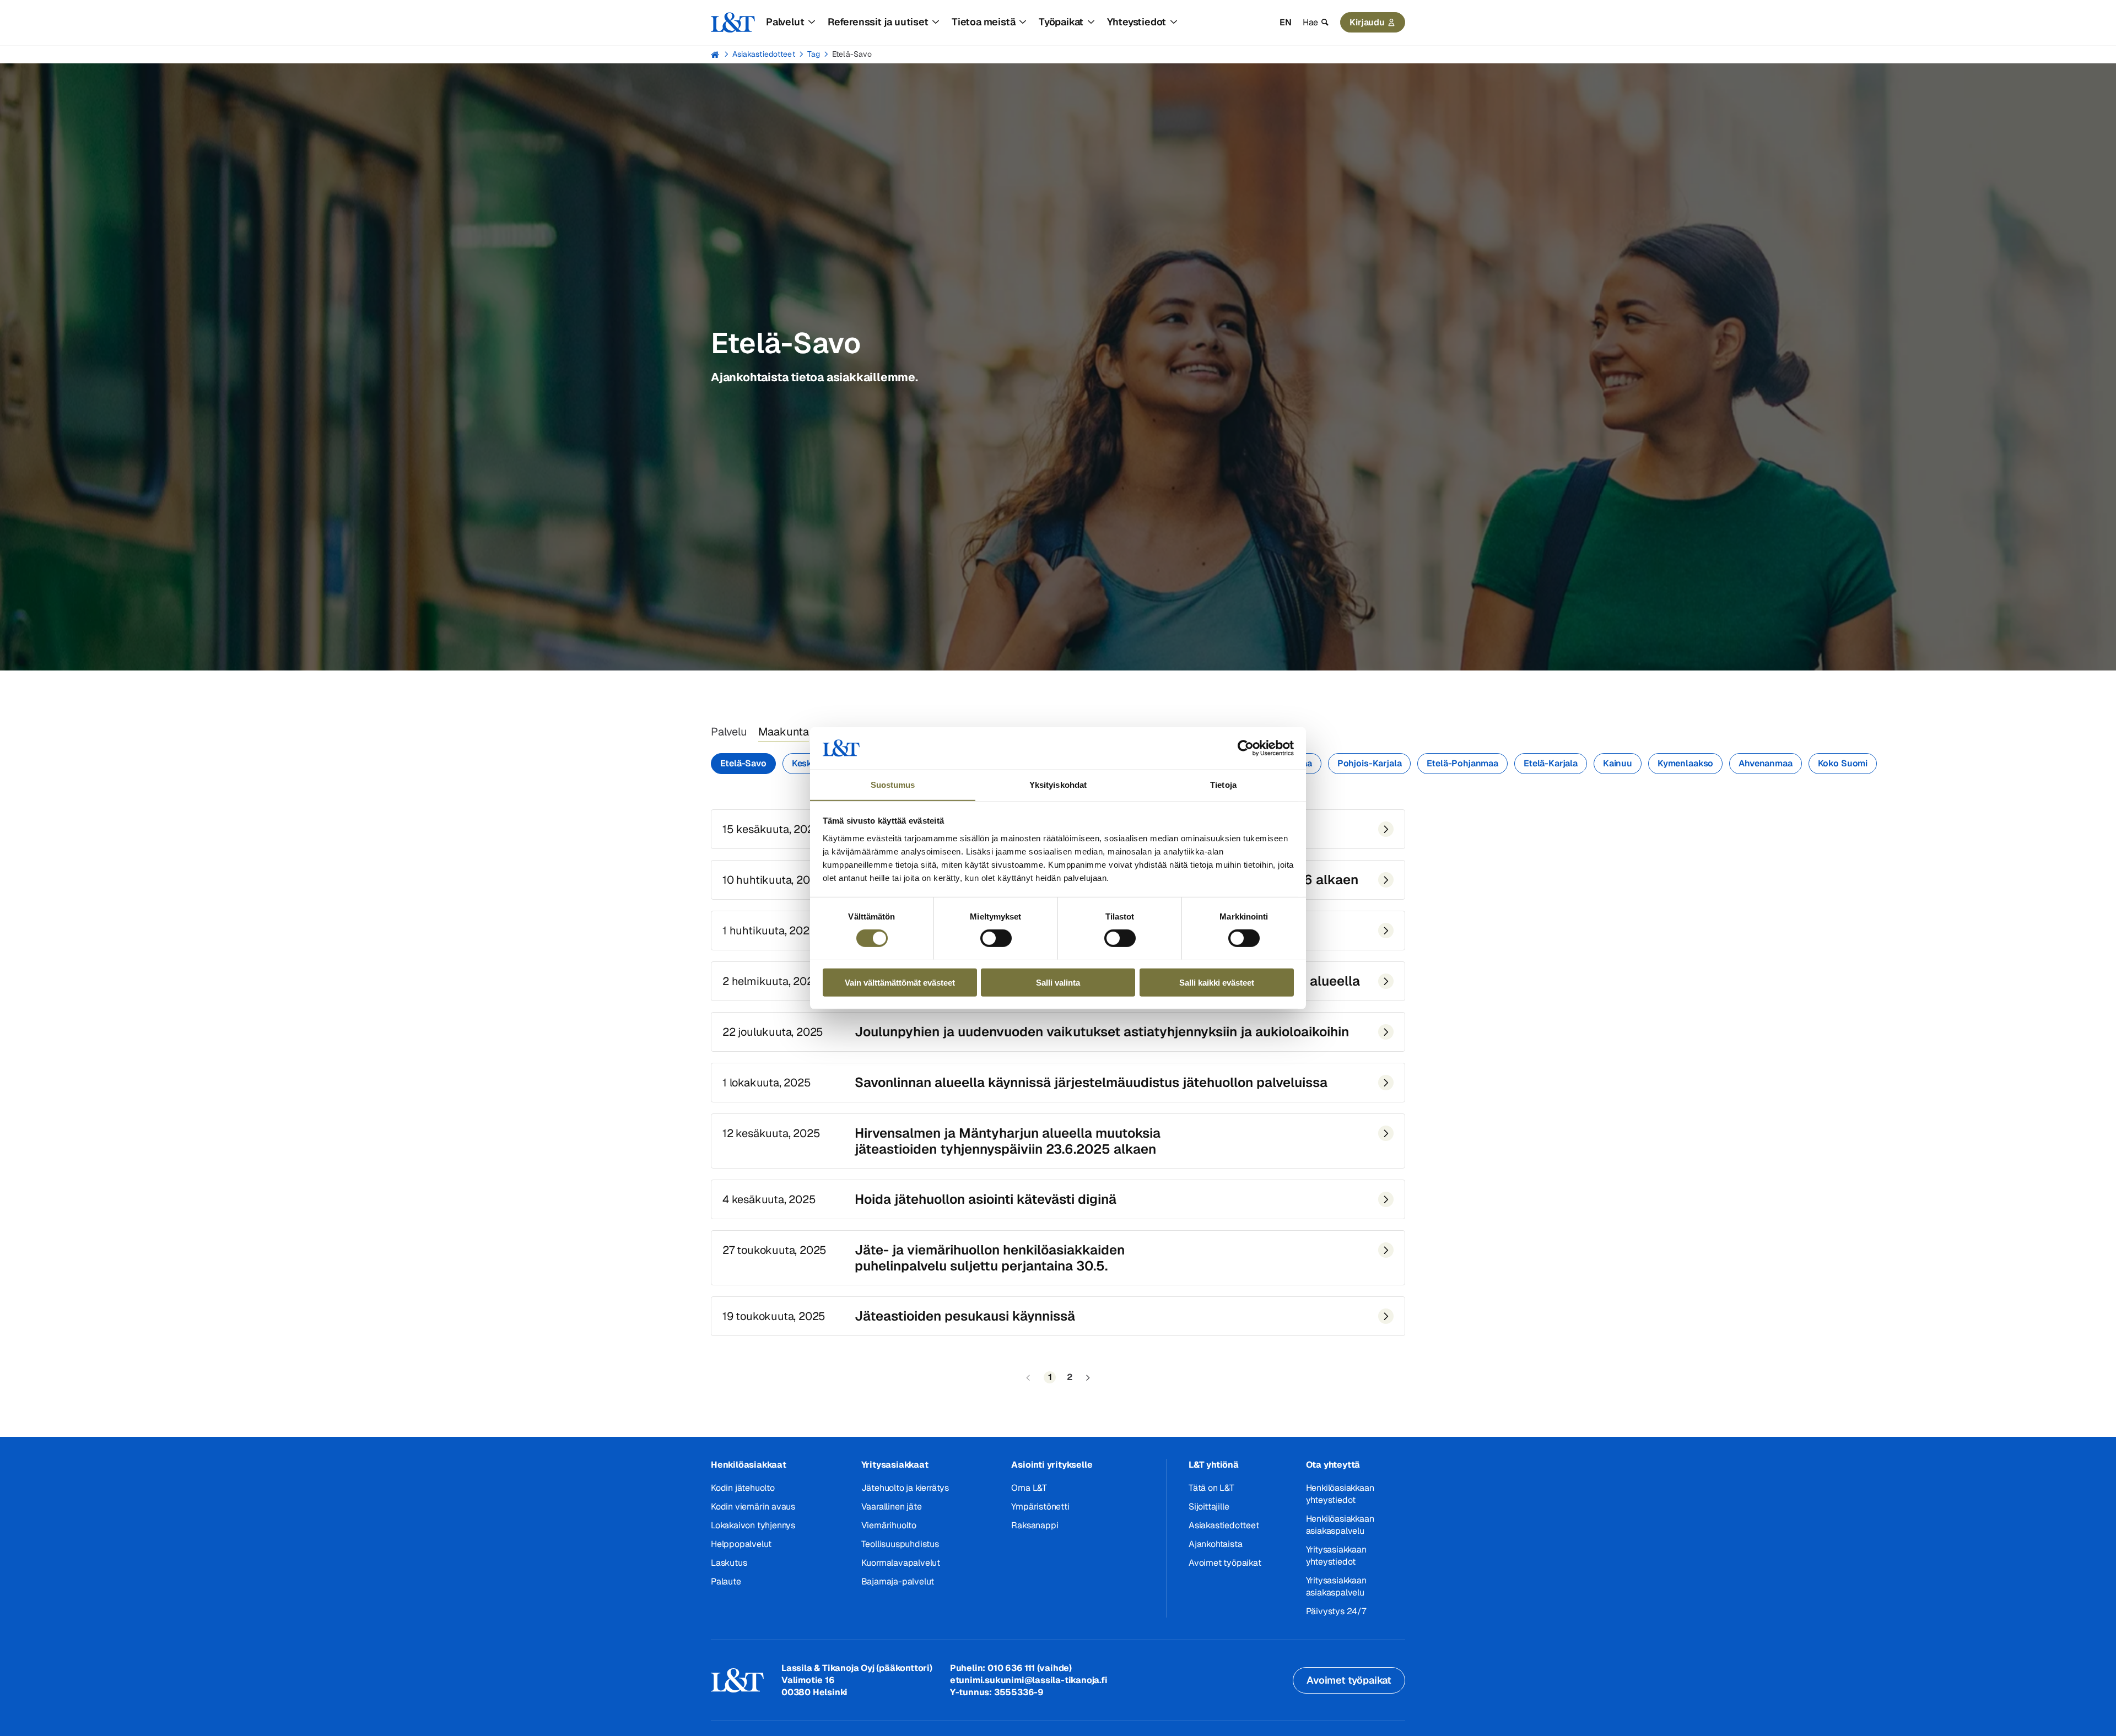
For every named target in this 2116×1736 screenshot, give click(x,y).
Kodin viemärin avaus (753, 1507)
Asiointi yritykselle (1052, 1465)
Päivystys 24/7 (1336, 1611)
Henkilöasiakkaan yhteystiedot (1340, 1494)
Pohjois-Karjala (1370, 763)
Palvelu (729, 732)
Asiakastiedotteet (764, 54)
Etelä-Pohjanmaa (1462, 763)
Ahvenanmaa (1765, 763)
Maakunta (784, 732)
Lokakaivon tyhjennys (753, 1525)
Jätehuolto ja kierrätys (905, 1488)
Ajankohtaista (1215, 1544)
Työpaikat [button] (1061, 22)
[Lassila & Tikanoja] (733, 23)
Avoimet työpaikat (1225, 1563)
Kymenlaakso (1685, 763)
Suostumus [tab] (893, 784)
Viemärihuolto (889, 1525)
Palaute (726, 1581)
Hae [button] (1310, 22)
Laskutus (729, 1563)
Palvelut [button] (785, 22)
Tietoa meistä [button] (983, 22)
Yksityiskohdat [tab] (1058, 784)
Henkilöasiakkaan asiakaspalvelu (1340, 1525)
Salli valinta (1058, 982)
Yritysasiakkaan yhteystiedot (1336, 1556)
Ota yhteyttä (1333, 1465)
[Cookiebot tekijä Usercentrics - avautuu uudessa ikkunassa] (1246, 748)
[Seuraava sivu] (1088, 1378)
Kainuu (1618, 763)
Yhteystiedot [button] (1137, 22)
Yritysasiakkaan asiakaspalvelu (1336, 1586)
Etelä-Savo (852, 54)
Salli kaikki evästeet (1217, 982)
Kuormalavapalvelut (901, 1563)
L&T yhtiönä (1214, 1465)
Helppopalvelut (741, 1544)
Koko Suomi (1843, 763)
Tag (814, 54)
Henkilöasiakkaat (749, 1465)
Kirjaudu (1367, 22)
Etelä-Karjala (1551, 763)
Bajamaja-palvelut (898, 1581)
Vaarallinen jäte (892, 1507)
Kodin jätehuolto (743, 1488)
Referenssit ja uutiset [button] (878, 22)
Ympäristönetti (1040, 1507)
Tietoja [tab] (1223, 784)
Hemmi (716, 55)
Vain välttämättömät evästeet (900, 982)
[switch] (996, 938)
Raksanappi (1035, 1525)
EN (1286, 22)
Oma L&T (1029, 1488)
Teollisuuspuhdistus (900, 1544)
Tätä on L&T (1211, 1488)
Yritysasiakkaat (895, 1465)
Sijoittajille (1209, 1507)
